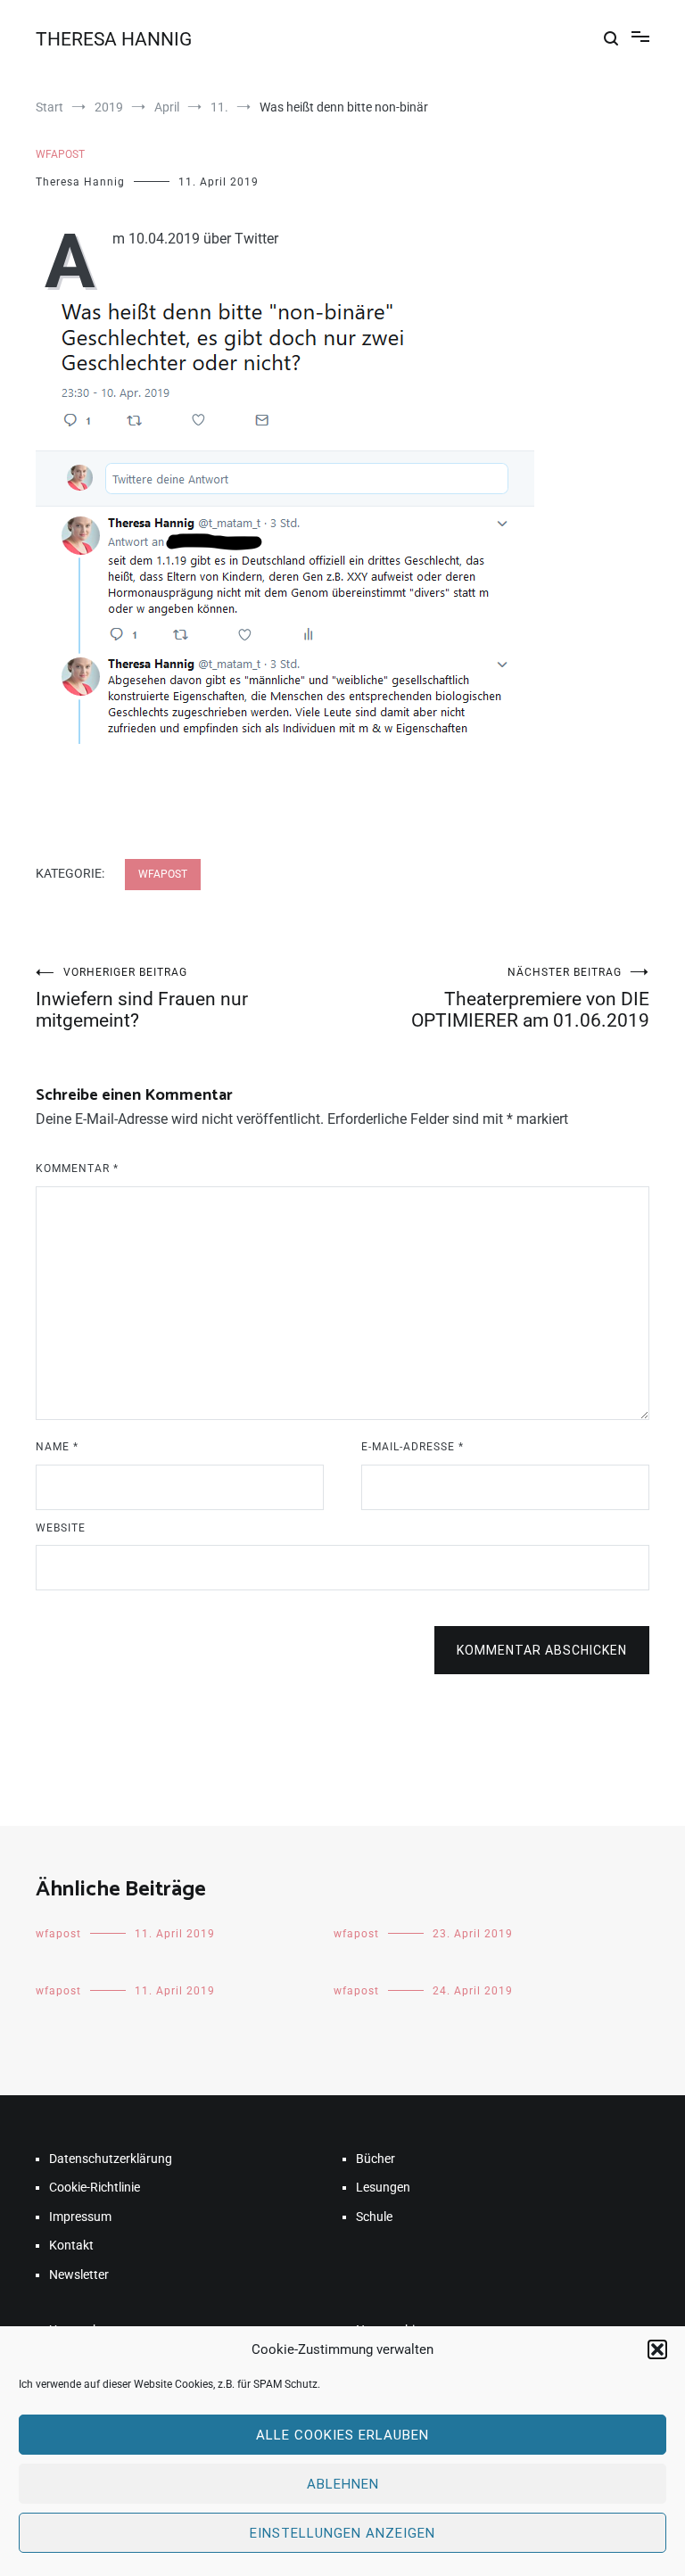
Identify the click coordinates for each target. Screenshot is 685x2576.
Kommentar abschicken (542, 1650)
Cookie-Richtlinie (95, 2187)
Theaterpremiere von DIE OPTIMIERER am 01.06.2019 (530, 999)
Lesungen (383, 2187)
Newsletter (79, 2275)
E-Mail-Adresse (413, 1447)
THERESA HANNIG (114, 39)
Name (57, 1447)
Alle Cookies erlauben (342, 2435)
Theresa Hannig (80, 182)
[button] (657, 2349)
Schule (374, 2217)
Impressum (80, 2217)
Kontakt (71, 2245)
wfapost (60, 154)
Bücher (376, 2159)
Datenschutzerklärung (111, 2159)
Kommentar (77, 1168)
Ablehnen (343, 2484)
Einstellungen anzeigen (342, 2533)
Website (61, 1528)
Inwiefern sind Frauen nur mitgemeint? (142, 999)
